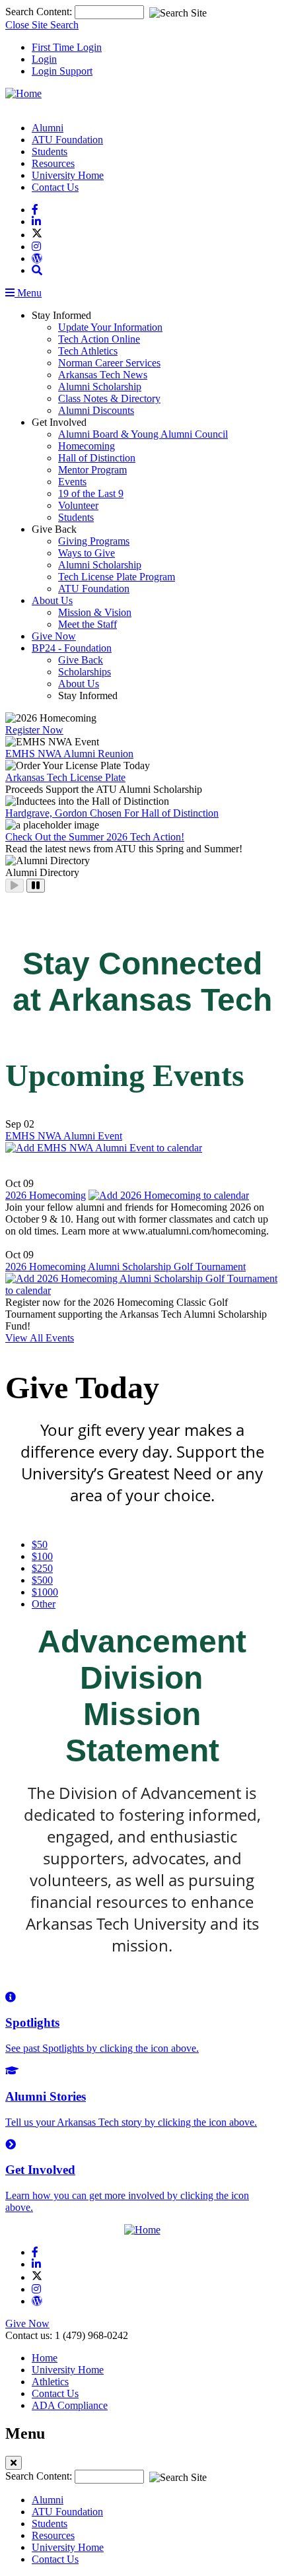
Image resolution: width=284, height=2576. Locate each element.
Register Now (34, 730)
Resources (53, 163)
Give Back (81, 660)
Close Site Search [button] (42, 25)
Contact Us (55, 187)
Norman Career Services (109, 363)
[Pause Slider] (36, 886)
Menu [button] (28, 293)
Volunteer (78, 505)
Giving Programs (94, 541)
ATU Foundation (67, 140)
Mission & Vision (95, 612)
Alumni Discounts (96, 410)
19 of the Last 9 (91, 493)
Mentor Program (92, 470)
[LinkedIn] (36, 221)
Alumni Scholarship (100, 387)
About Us (52, 600)
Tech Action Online (99, 339)
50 (40, 1544)
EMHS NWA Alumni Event (64, 1136)
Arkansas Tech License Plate (65, 777)
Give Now (54, 636)
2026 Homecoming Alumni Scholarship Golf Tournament (125, 1267)
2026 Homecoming (46, 1195)
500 (42, 1580)
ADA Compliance (70, 2405)
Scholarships (85, 672)
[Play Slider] (15, 886)
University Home (68, 175)
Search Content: (40, 12)
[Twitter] (37, 235)
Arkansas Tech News (103, 375)
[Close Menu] (14, 2463)
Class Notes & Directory (109, 398)
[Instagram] (36, 247)
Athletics (50, 2382)
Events (72, 482)
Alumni (48, 128)
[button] (37, 270)
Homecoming (87, 446)
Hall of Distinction (97, 458)
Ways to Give (87, 553)
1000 (45, 1592)
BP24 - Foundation (72, 648)
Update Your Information (110, 327)
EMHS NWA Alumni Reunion (69, 754)
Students (50, 152)
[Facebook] (35, 210)
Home (45, 2358)
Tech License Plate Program (117, 577)
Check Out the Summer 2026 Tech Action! (95, 837)
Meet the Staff (88, 624)
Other (44, 1604)
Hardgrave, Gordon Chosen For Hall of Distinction (112, 813)
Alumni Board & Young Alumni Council (143, 434)
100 (42, 1556)
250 (42, 1568)
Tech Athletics (88, 351)
